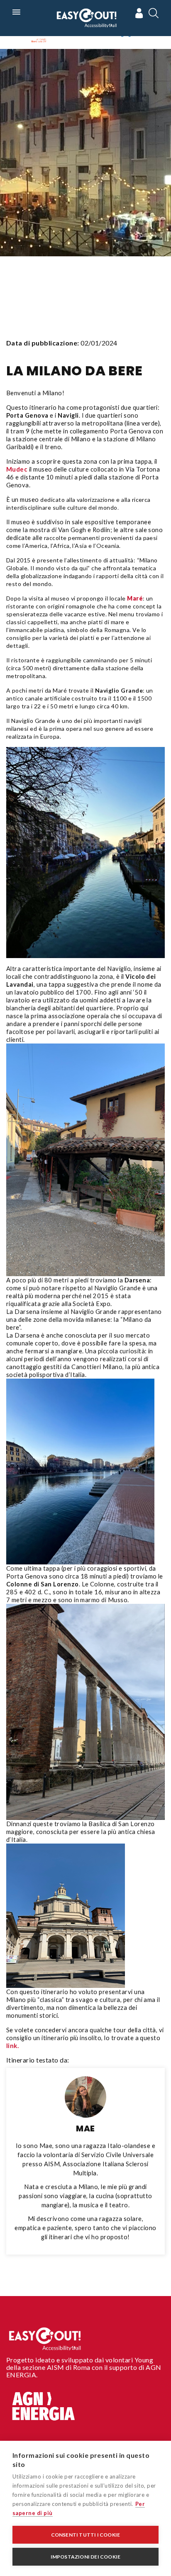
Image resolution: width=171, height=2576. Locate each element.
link (12, 2046)
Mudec (17, 469)
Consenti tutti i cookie (86, 2535)
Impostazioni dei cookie (86, 2557)
